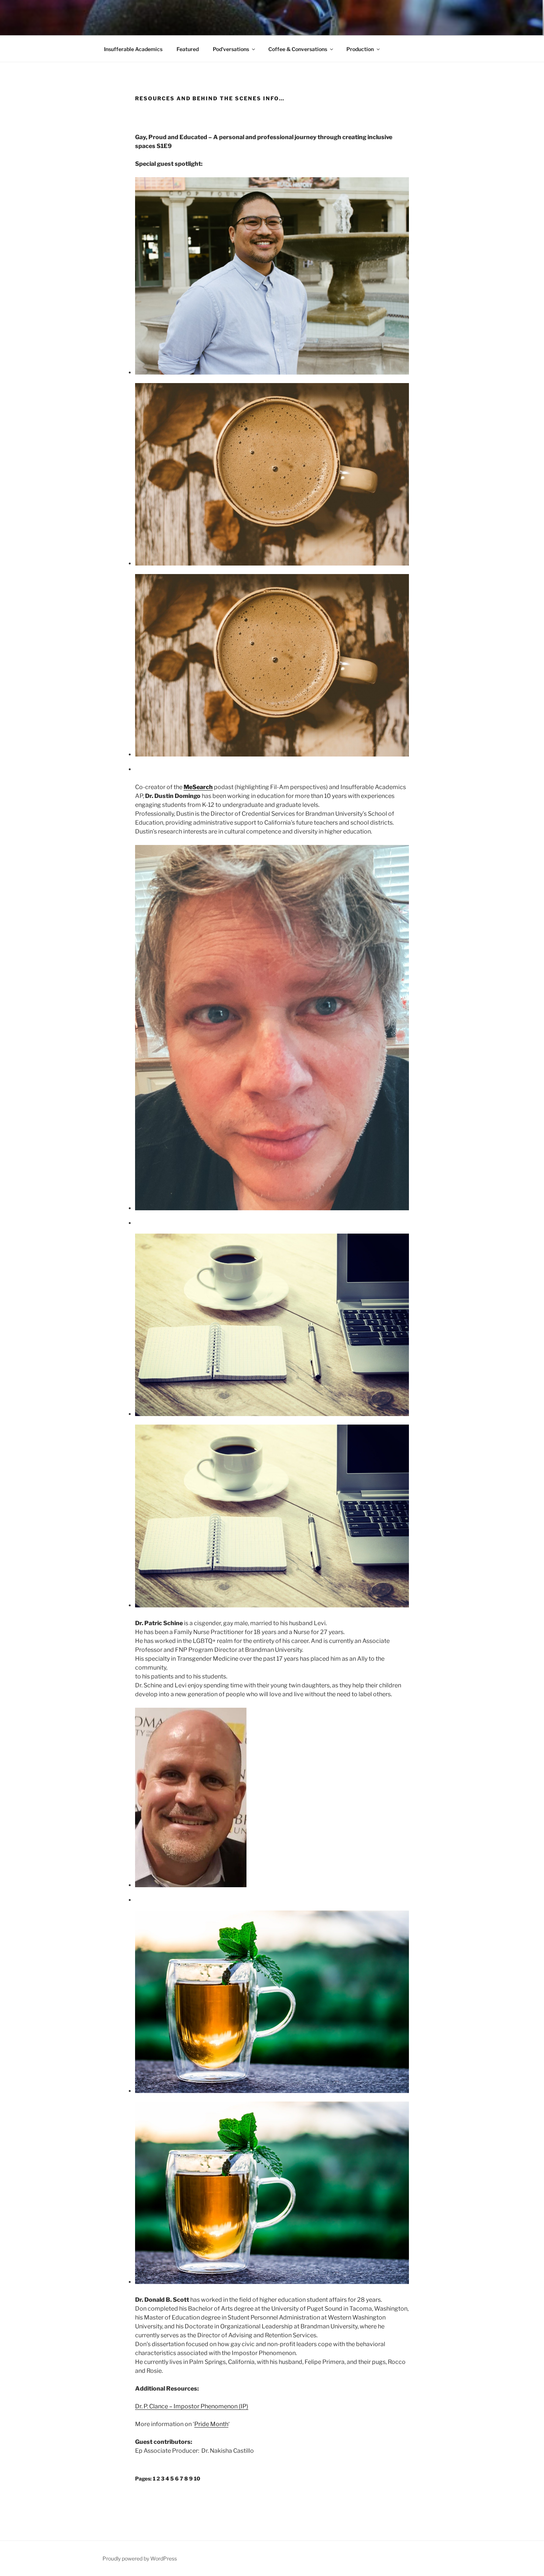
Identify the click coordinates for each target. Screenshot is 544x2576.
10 (197, 2478)
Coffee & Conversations (298, 49)
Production (360, 49)
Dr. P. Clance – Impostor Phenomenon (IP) (192, 2406)
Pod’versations (231, 49)
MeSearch (198, 787)
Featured (188, 49)
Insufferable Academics (133, 49)
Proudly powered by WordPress (140, 2558)
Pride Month (211, 2424)
